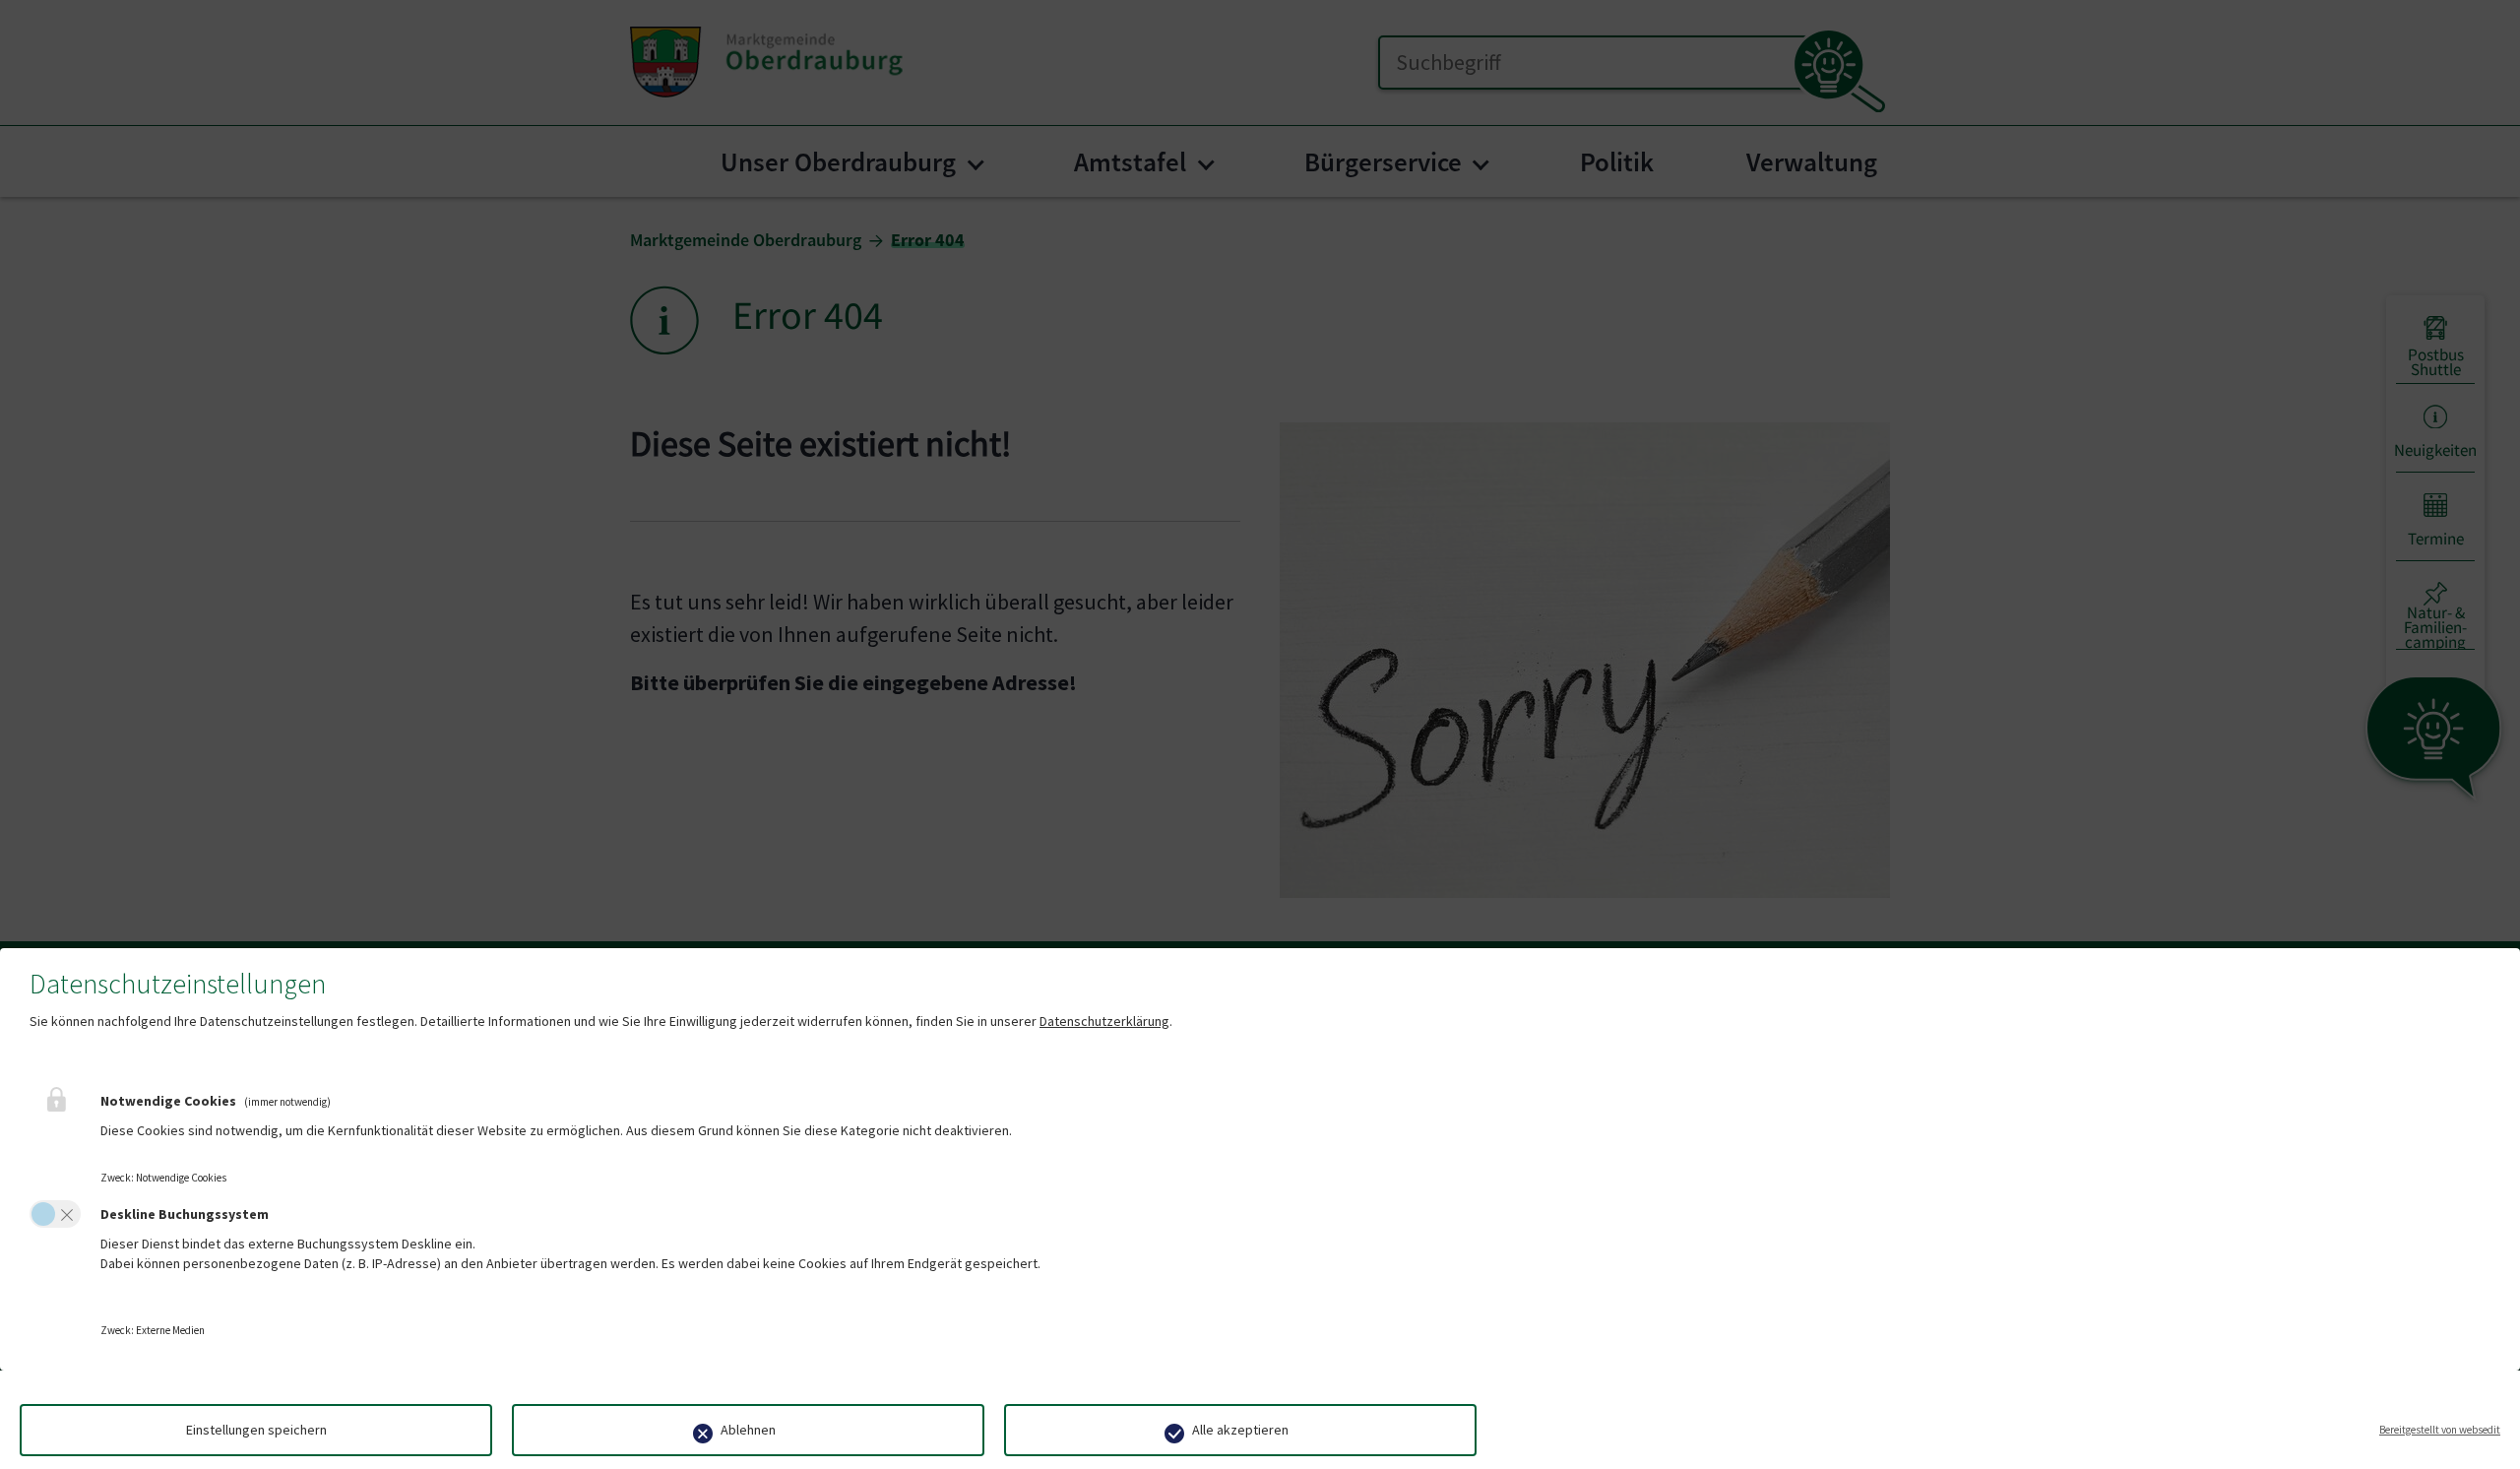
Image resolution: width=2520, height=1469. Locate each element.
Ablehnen (748, 1430)
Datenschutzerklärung (1104, 1021)
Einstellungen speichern (256, 1430)
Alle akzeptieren (1240, 1430)
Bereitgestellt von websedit (2440, 1430)
